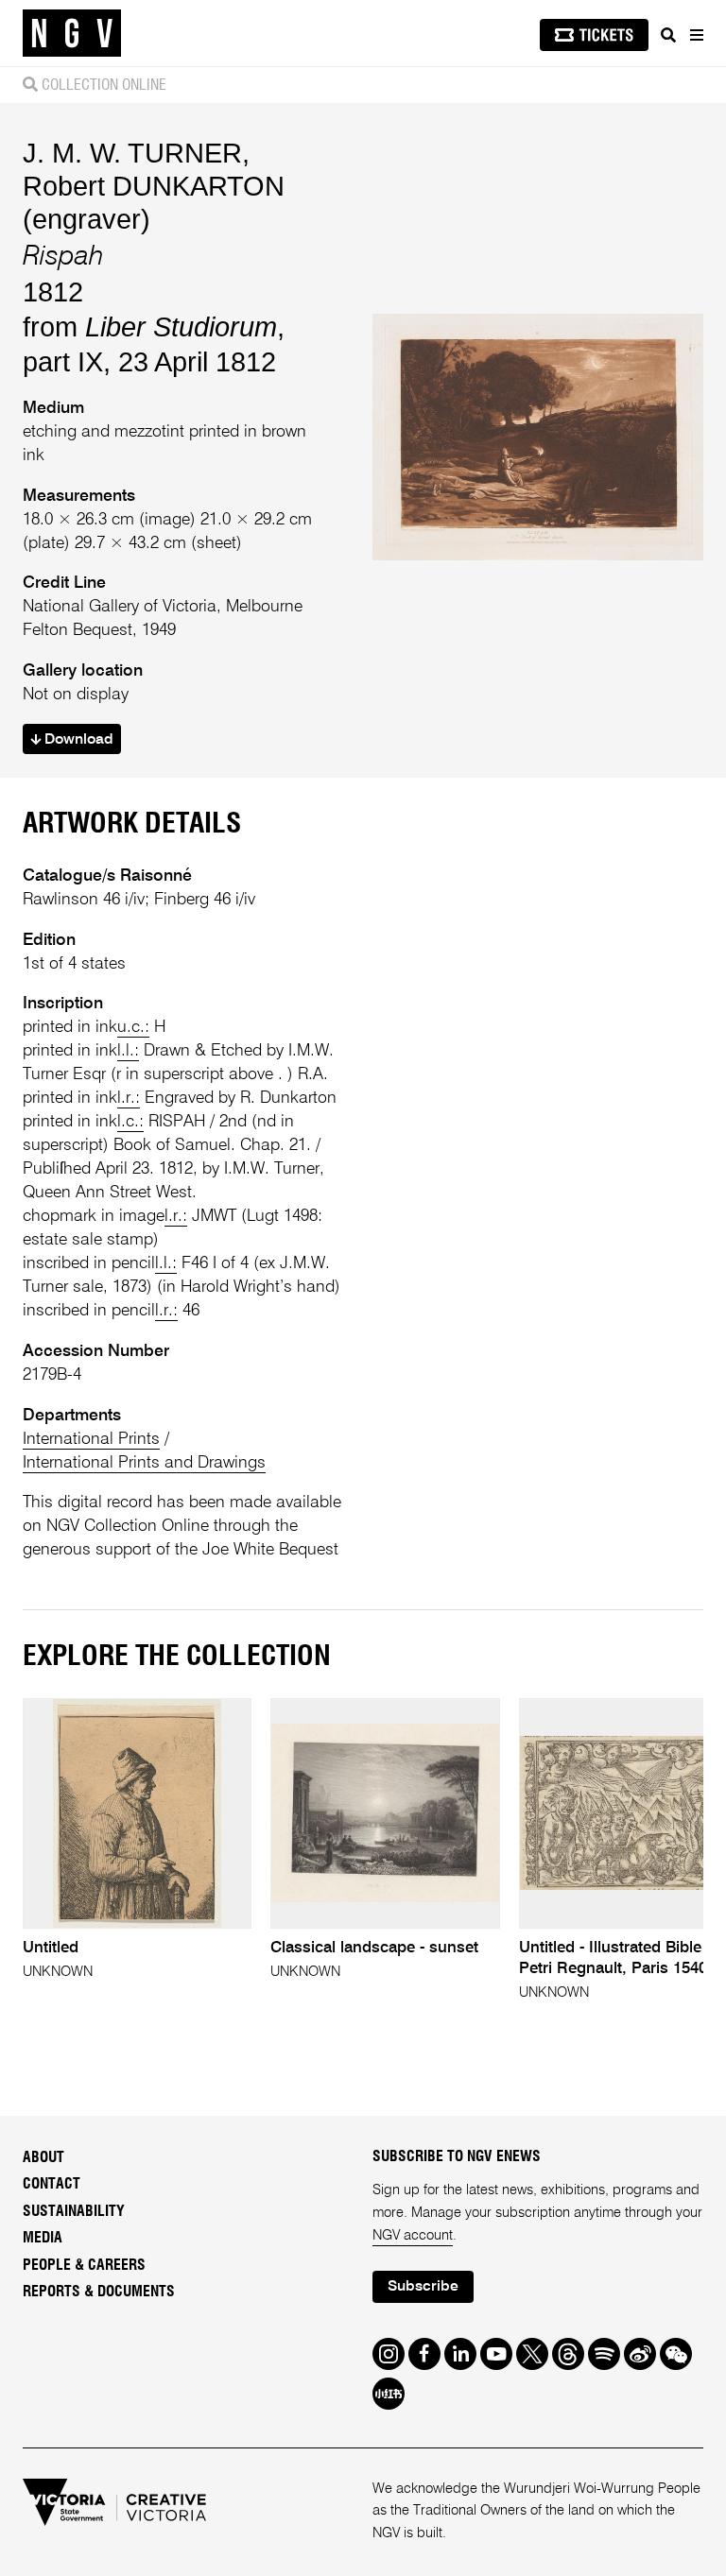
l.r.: (129, 1098)
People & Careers (84, 2265)
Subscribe (423, 2287)
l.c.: (130, 1122)
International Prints (91, 1439)
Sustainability (74, 2211)
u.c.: (133, 1027)
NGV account (413, 2236)
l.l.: (128, 1051)
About (43, 2157)
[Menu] (696, 35)
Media (43, 2238)
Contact (52, 2184)
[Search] (668, 35)
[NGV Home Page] (72, 34)
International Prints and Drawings (144, 1463)
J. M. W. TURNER (132, 153)
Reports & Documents (99, 2292)
